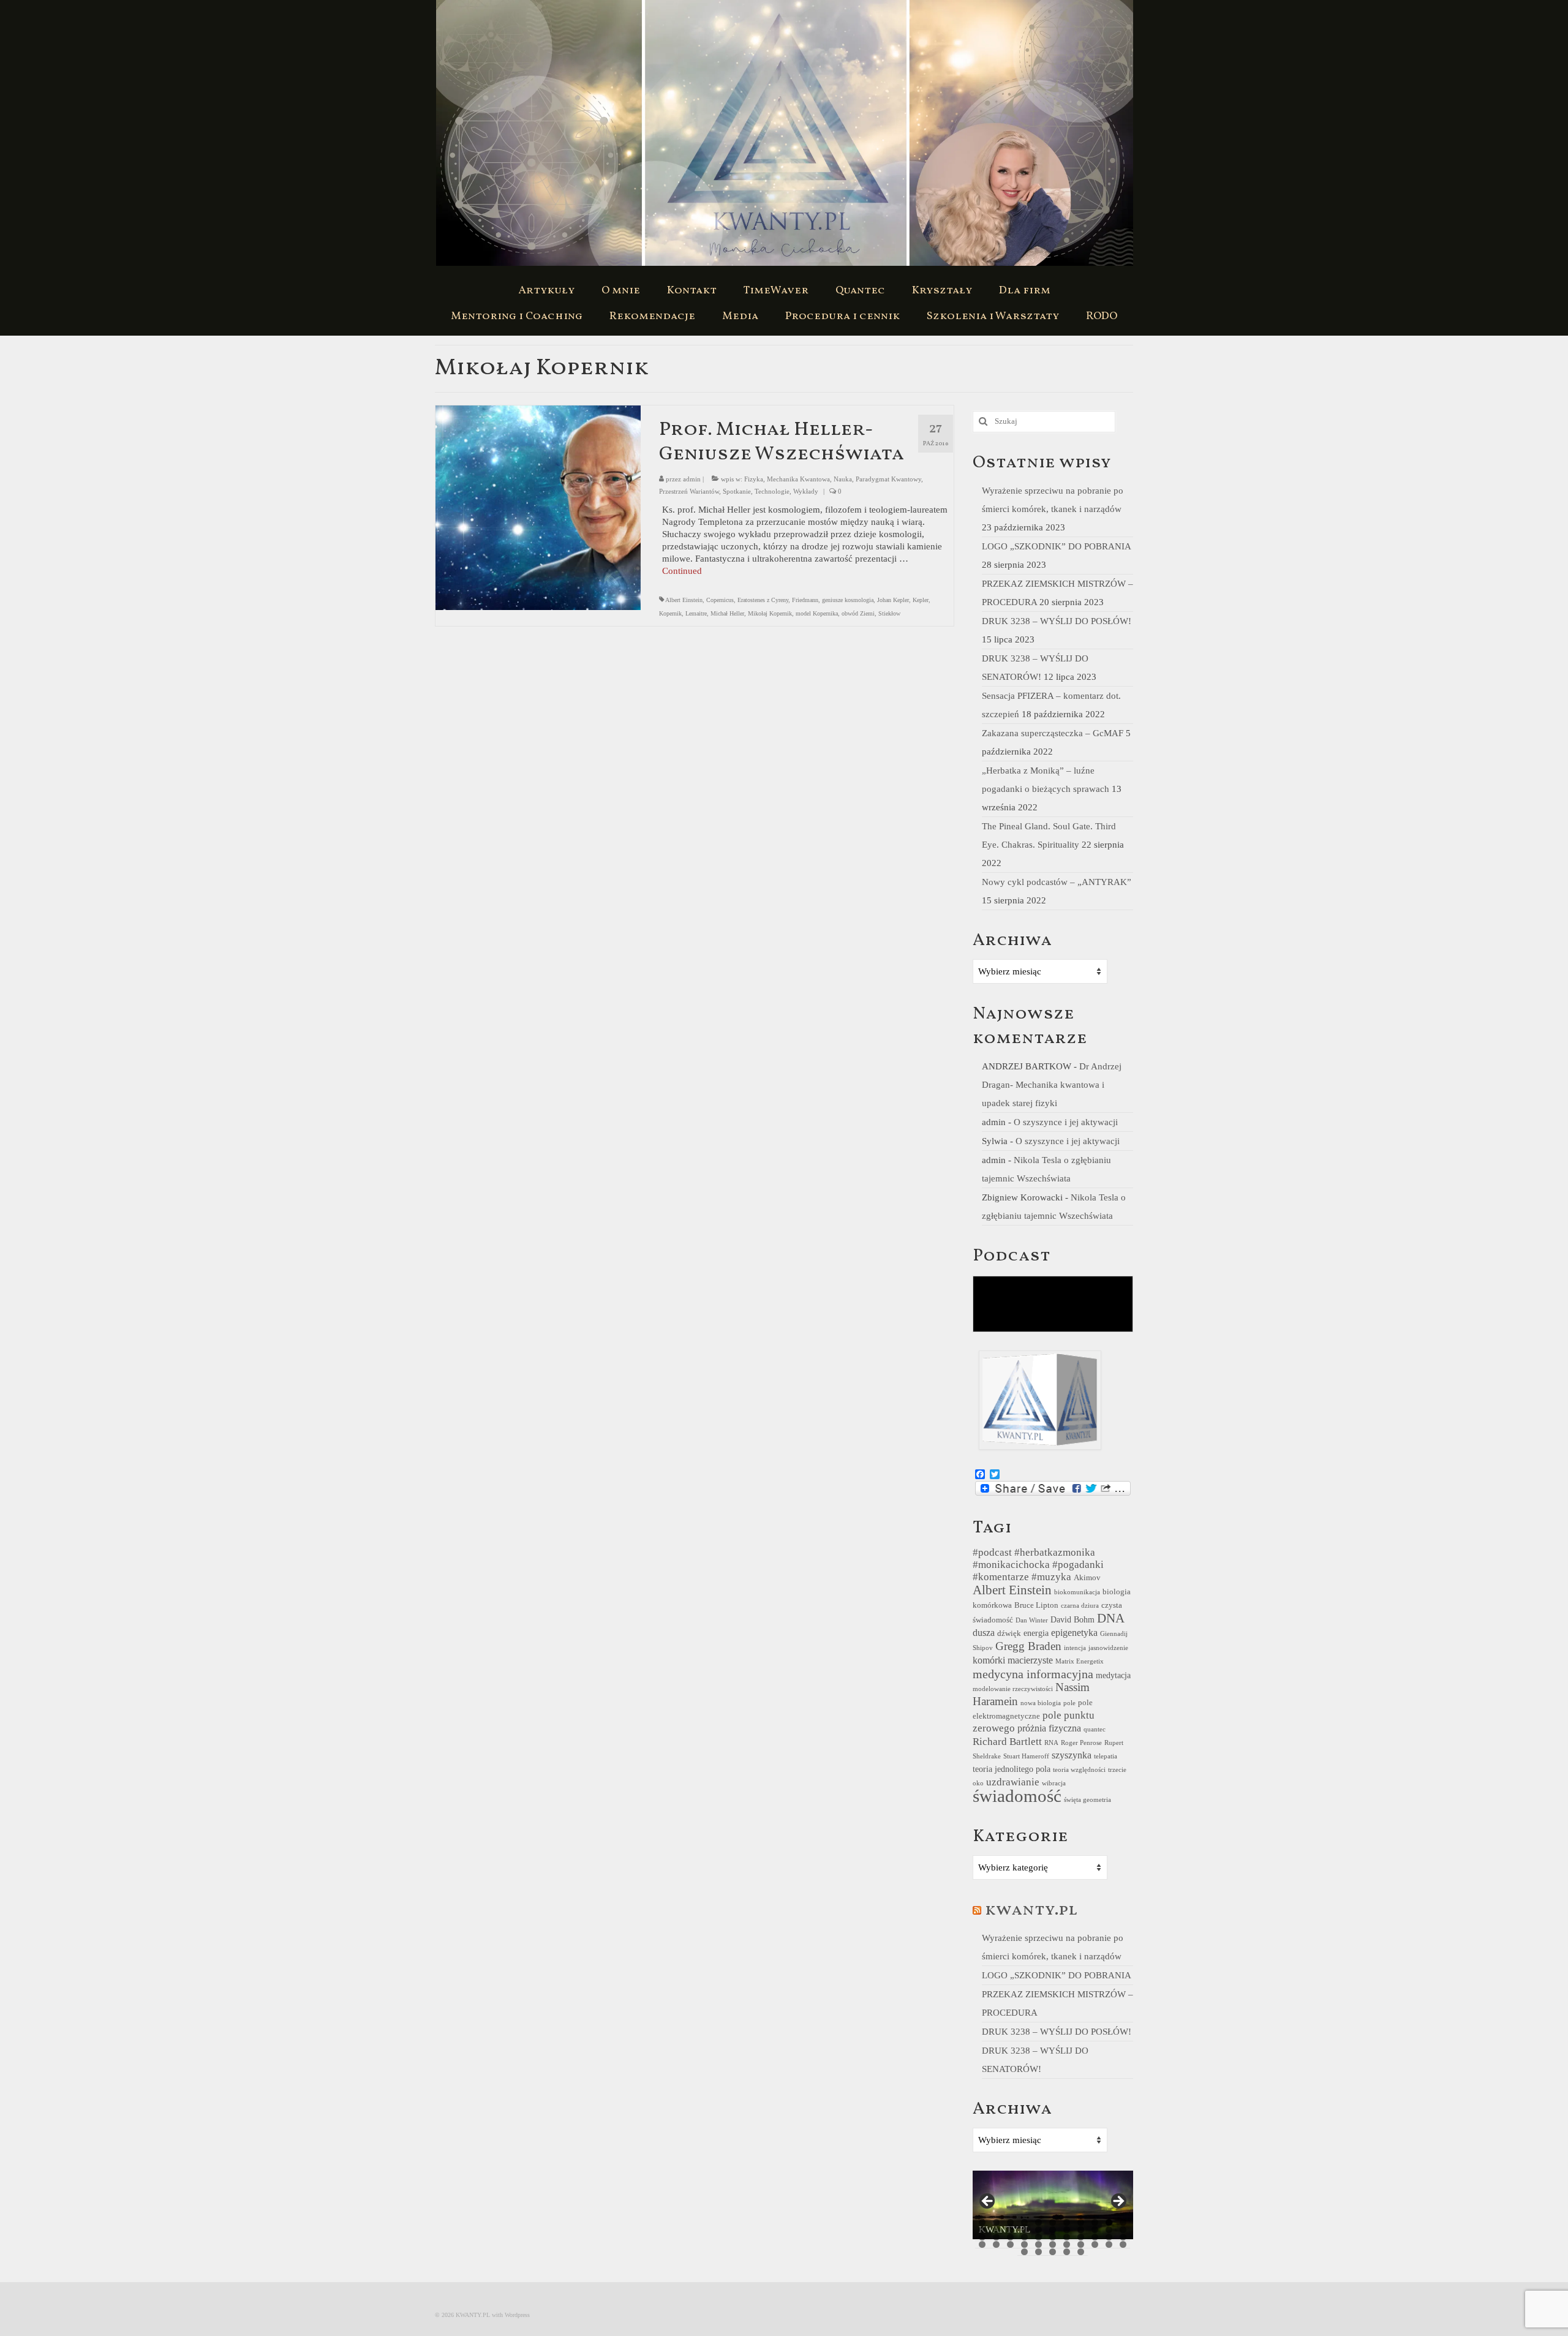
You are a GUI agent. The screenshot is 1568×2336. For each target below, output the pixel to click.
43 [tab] (1109, 2244)
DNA (1111, 1618)
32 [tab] (1109, 2237)
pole (1069, 1703)
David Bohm (1072, 1619)
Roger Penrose (1081, 1743)
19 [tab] (1081, 2230)
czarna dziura (1080, 1606)
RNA (1051, 1743)
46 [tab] (1038, 2252)
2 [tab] (996, 2222)
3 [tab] (1010, 2222)
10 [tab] (1109, 2222)
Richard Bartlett (1007, 1742)
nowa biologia (1041, 1703)
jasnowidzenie (1108, 1648)
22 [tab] (1123, 2230)
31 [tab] (1095, 2237)
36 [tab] (1010, 2244)
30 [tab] (1081, 2237)
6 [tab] (1053, 2222)
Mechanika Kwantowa (798, 479)
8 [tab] (1081, 2222)
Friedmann (805, 600)
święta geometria (1087, 1800)
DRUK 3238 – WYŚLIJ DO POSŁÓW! (1057, 621)
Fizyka (754, 479)
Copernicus (720, 600)
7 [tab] (1067, 2222)
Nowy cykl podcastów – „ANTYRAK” (1057, 882)
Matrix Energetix (1080, 1661)
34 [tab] (982, 2244)
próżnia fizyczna (1049, 1728)
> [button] (1118, 2202)
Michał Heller (727, 613)
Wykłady (806, 491)
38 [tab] (1038, 2244)
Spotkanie (737, 491)
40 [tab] (1067, 2244)
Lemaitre (696, 613)
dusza (984, 1633)
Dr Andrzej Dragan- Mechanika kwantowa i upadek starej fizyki (1052, 1085)
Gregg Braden (1028, 1646)
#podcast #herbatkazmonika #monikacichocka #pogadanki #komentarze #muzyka (1038, 1565)
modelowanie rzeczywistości (1013, 1689)
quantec (1095, 1729)
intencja (1075, 1648)
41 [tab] (1081, 2244)
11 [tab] (1123, 2222)
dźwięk (1009, 1633)
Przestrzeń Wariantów (689, 491)
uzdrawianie (1013, 1782)
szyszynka (1072, 1755)
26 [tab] (1024, 2237)
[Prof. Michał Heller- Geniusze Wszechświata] (538, 507)
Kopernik (670, 613)
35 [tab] (996, 2244)
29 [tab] (1067, 2237)
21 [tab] (1109, 2230)
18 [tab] (1067, 2230)
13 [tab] (996, 2230)
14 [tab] (1010, 2230)
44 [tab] (1123, 2244)
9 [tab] (1095, 2222)
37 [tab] (1024, 2244)
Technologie (772, 491)
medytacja (1113, 1675)
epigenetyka (1074, 1633)
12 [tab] (982, 2230)
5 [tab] (1038, 2222)
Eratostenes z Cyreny (763, 600)
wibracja (1054, 1783)
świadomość (1017, 1796)
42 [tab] (1095, 2244)
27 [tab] (1038, 2237)
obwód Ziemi (858, 613)
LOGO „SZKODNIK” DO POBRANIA (1056, 546)
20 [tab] (1095, 2230)
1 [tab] (982, 2222)
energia (1036, 1633)
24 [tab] (996, 2237)
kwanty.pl (1031, 1910)
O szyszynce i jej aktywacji (1066, 1122)
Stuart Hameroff (1026, 1756)
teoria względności (1079, 1770)
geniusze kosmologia (848, 600)
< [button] (988, 2202)
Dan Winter (1032, 1620)
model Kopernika (817, 613)
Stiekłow (889, 613)
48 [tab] (1067, 2252)
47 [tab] (1053, 2252)
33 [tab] (1123, 2237)
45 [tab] (1024, 2252)
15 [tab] (1024, 2230)
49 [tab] (1081, 2252)
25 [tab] (1010, 2237)
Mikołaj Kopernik (770, 613)
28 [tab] (1053, 2237)
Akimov (1087, 1578)
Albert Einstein (684, 600)
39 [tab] (1053, 2244)
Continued (682, 571)
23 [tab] (982, 2237)
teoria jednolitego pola (1012, 1769)
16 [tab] (1038, 2230)
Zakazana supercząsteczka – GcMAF (1053, 733)
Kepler (921, 600)
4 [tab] (1024, 2222)
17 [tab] (1053, 2230)
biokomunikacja (1077, 1592)
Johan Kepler (893, 600)
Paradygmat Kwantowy (888, 479)
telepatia (1106, 1756)
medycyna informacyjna (1033, 1674)
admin (692, 479)
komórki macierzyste (1013, 1660)
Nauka (843, 479)
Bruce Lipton (1036, 1605)
